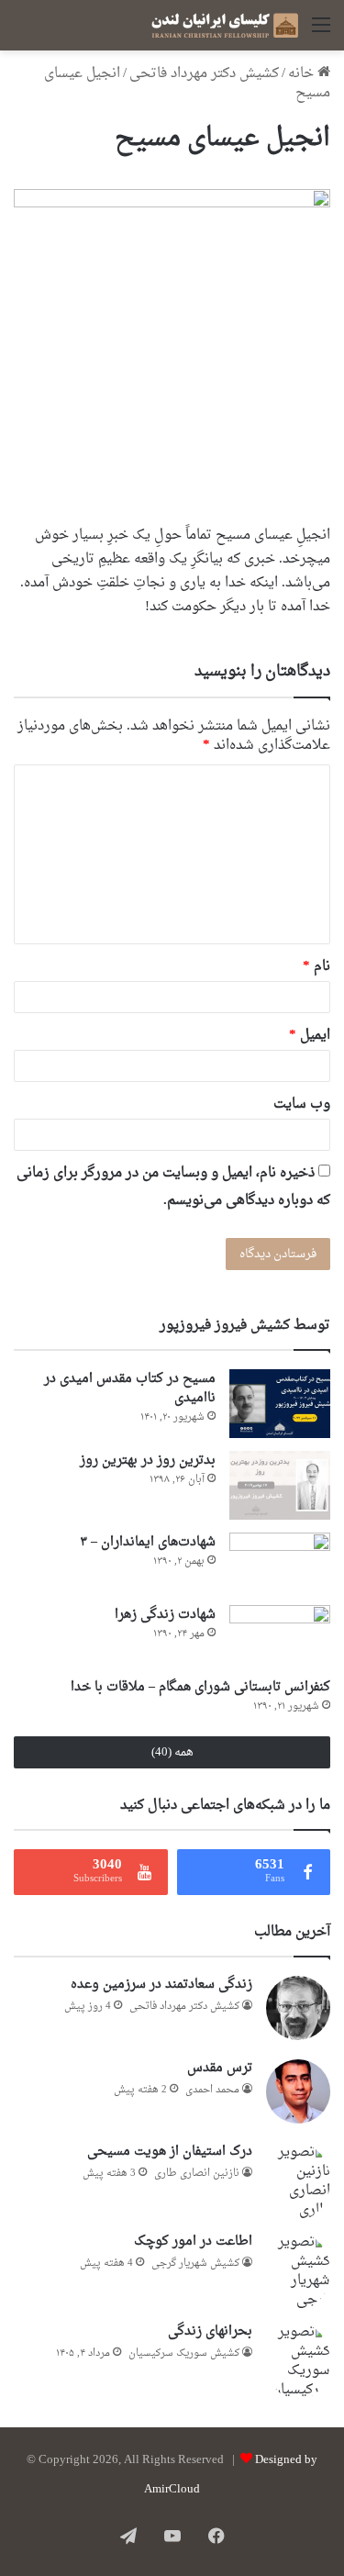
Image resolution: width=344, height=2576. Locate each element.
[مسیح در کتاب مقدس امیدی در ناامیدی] (280, 1404)
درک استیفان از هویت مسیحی (170, 2152)
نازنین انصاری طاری (197, 2174)
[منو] (321, 33)
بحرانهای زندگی (210, 2331)
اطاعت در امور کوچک (193, 2241)
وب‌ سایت (302, 1104)
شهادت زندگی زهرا (165, 1615)
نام (316, 967)
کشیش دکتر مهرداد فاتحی (204, 74)
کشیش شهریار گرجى (195, 2264)
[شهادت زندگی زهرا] (280, 1635)
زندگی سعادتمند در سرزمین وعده (161, 1985)
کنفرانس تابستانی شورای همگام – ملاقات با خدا (200, 1687)
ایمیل (310, 1036)
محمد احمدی (212, 2090)
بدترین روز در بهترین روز (148, 1461)
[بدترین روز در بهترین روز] (280, 1485)
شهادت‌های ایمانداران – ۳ (148, 1542)
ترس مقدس (220, 2068)
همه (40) (172, 1752)
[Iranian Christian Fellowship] (225, 25)
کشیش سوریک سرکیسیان (184, 2353)
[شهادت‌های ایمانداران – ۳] (280, 1562)
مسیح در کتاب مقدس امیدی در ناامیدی (130, 1388)
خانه (303, 74)
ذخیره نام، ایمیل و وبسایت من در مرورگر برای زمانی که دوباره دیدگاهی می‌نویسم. (173, 1187)
